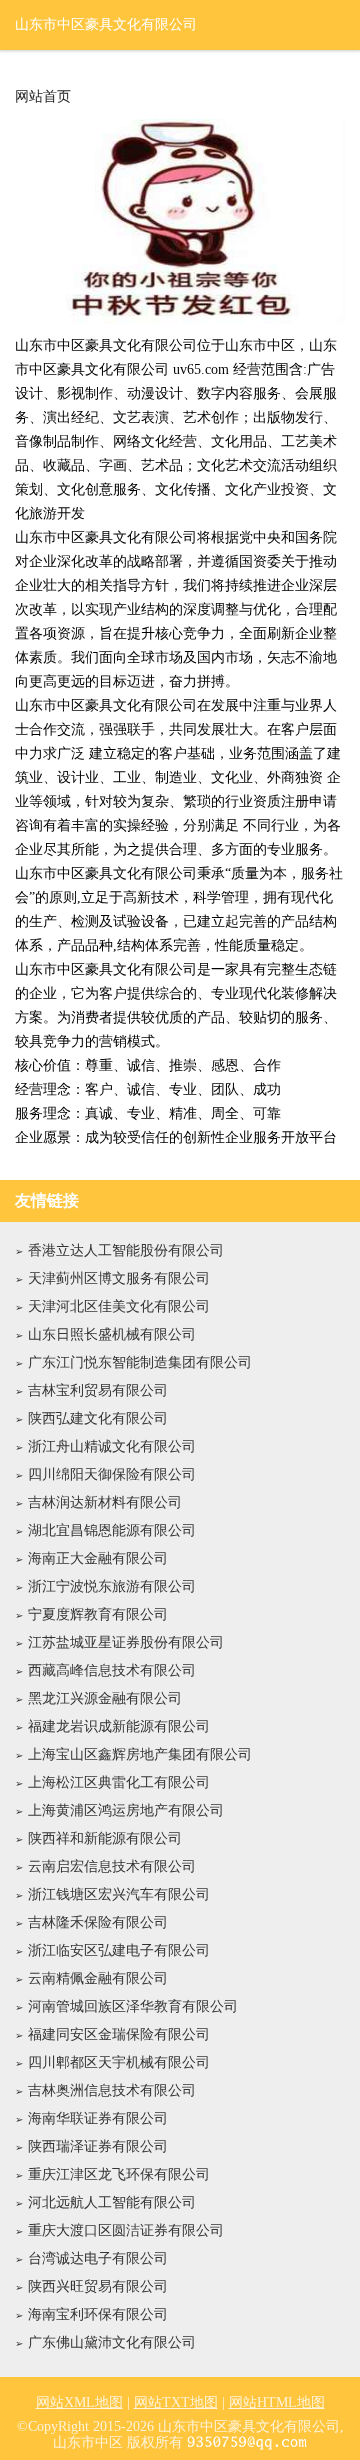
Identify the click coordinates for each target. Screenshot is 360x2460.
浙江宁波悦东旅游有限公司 (112, 1586)
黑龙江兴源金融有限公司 (105, 1698)
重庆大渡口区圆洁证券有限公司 (126, 2230)
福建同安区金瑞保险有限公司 (119, 2034)
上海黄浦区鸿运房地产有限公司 (126, 1810)
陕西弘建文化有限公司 (98, 1418)
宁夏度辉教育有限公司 (98, 1614)
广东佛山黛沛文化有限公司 (112, 2342)
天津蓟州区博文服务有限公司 (119, 1278)
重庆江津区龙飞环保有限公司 (119, 2174)
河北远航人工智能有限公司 (112, 2202)
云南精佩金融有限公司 (98, 1978)
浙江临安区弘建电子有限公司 (119, 1950)
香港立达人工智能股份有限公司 (126, 1250)
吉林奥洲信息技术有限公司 (112, 2090)
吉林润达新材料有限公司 (105, 1502)
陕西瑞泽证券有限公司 (98, 2146)
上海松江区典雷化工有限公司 (119, 1782)
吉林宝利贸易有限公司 (98, 1390)
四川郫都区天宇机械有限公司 (119, 2062)
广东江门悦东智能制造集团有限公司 (140, 1362)
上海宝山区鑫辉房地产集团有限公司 (140, 1754)
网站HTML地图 (277, 2402)
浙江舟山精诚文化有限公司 (112, 1446)
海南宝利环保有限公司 (98, 2314)
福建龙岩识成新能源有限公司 (119, 1726)
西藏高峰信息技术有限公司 (112, 1670)
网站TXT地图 (176, 2402)
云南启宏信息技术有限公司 (112, 1866)
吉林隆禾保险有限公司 (98, 1922)
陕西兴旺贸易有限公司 (98, 2286)
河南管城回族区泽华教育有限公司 (133, 2006)
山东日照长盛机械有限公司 (112, 1334)
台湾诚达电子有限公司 (98, 2258)
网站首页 (43, 97)
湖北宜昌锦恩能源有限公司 (112, 1530)
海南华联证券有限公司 (98, 2118)
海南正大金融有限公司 (98, 1558)
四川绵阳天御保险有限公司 (112, 1474)
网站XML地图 (79, 2402)
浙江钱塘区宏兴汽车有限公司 (119, 1894)
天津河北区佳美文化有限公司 (119, 1306)
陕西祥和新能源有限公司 (105, 1838)
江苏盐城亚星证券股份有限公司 (126, 1642)
